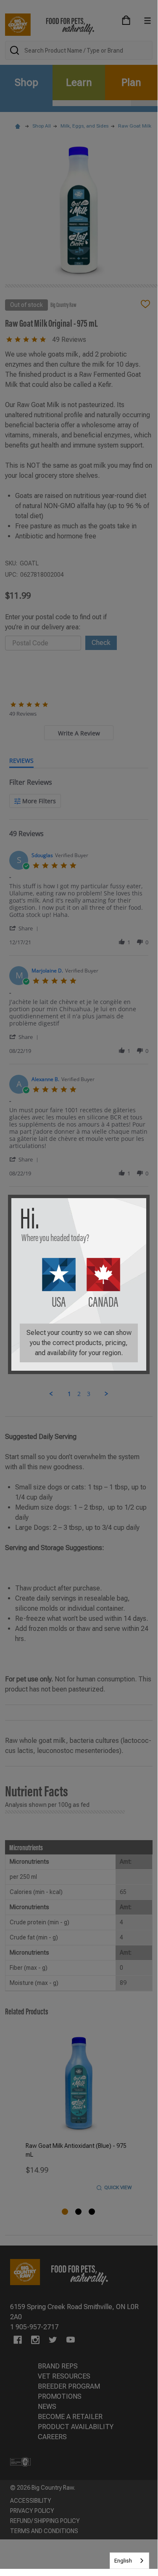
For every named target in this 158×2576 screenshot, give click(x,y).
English (123, 2561)
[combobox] (129, 2561)
